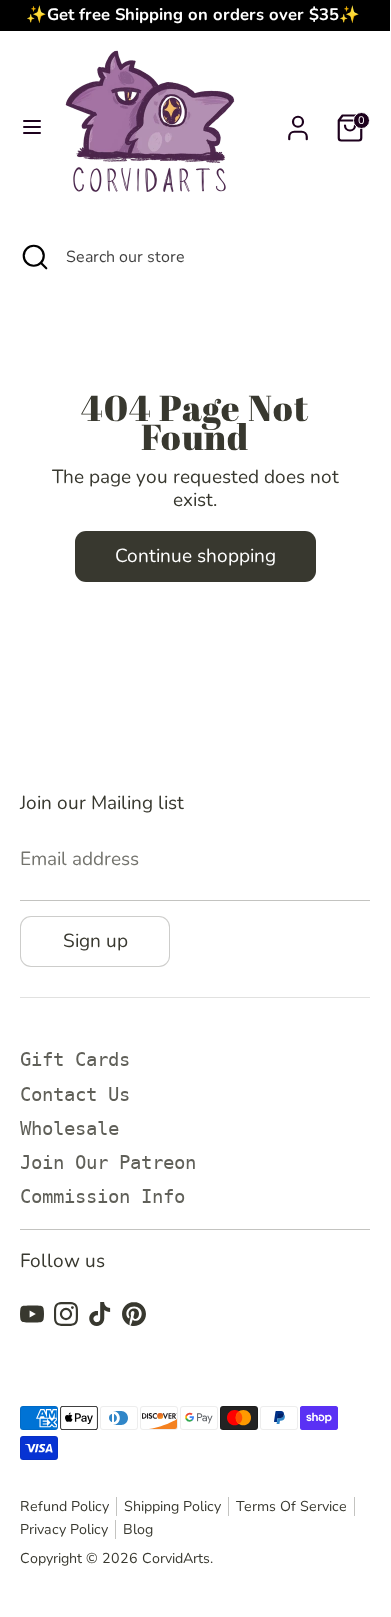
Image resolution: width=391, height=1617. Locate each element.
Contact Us (75, 1094)
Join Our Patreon (108, 1162)
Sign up (95, 941)
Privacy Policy (64, 1529)
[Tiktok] (100, 1314)
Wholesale (69, 1128)
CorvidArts (176, 1558)
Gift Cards (75, 1059)
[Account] (298, 119)
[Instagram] (66, 1314)
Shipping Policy (172, 1506)
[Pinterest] (134, 1314)
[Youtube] (32, 1314)
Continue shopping (195, 556)
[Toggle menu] (32, 128)
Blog (138, 1529)
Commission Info (102, 1196)
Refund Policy (64, 1506)
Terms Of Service (291, 1506)
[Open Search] (33, 257)
